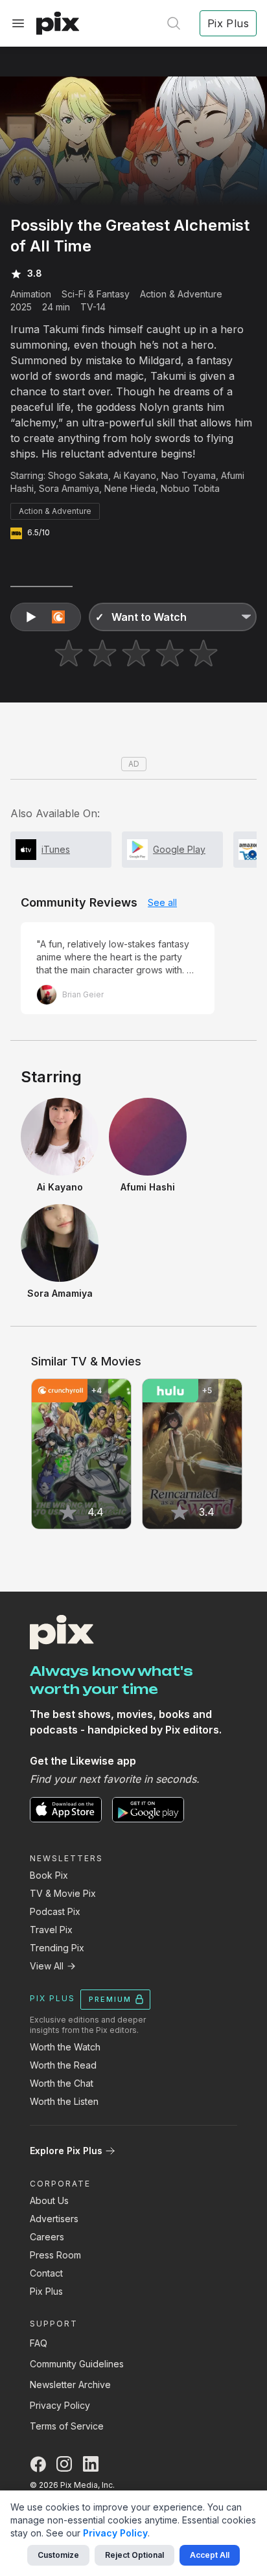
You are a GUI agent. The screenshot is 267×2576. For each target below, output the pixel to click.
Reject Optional (134, 2555)
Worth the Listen (64, 2101)
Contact (46, 2273)
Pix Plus (46, 2291)
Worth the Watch (65, 2047)
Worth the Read (63, 2065)
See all (162, 902)
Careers (47, 2237)
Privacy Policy (60, 2405)
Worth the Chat (62, 2083)
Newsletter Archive (70, 2385)
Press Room (55, 2255)
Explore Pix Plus (66, 2151)
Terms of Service (67, 2426)
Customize (58, 2555)
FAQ (39, 2343)
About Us (49, 2200)
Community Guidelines (77, 2364)
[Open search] (174, 23)
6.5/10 (39, 532)
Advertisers (54, 2219)
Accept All (210, 2555)
